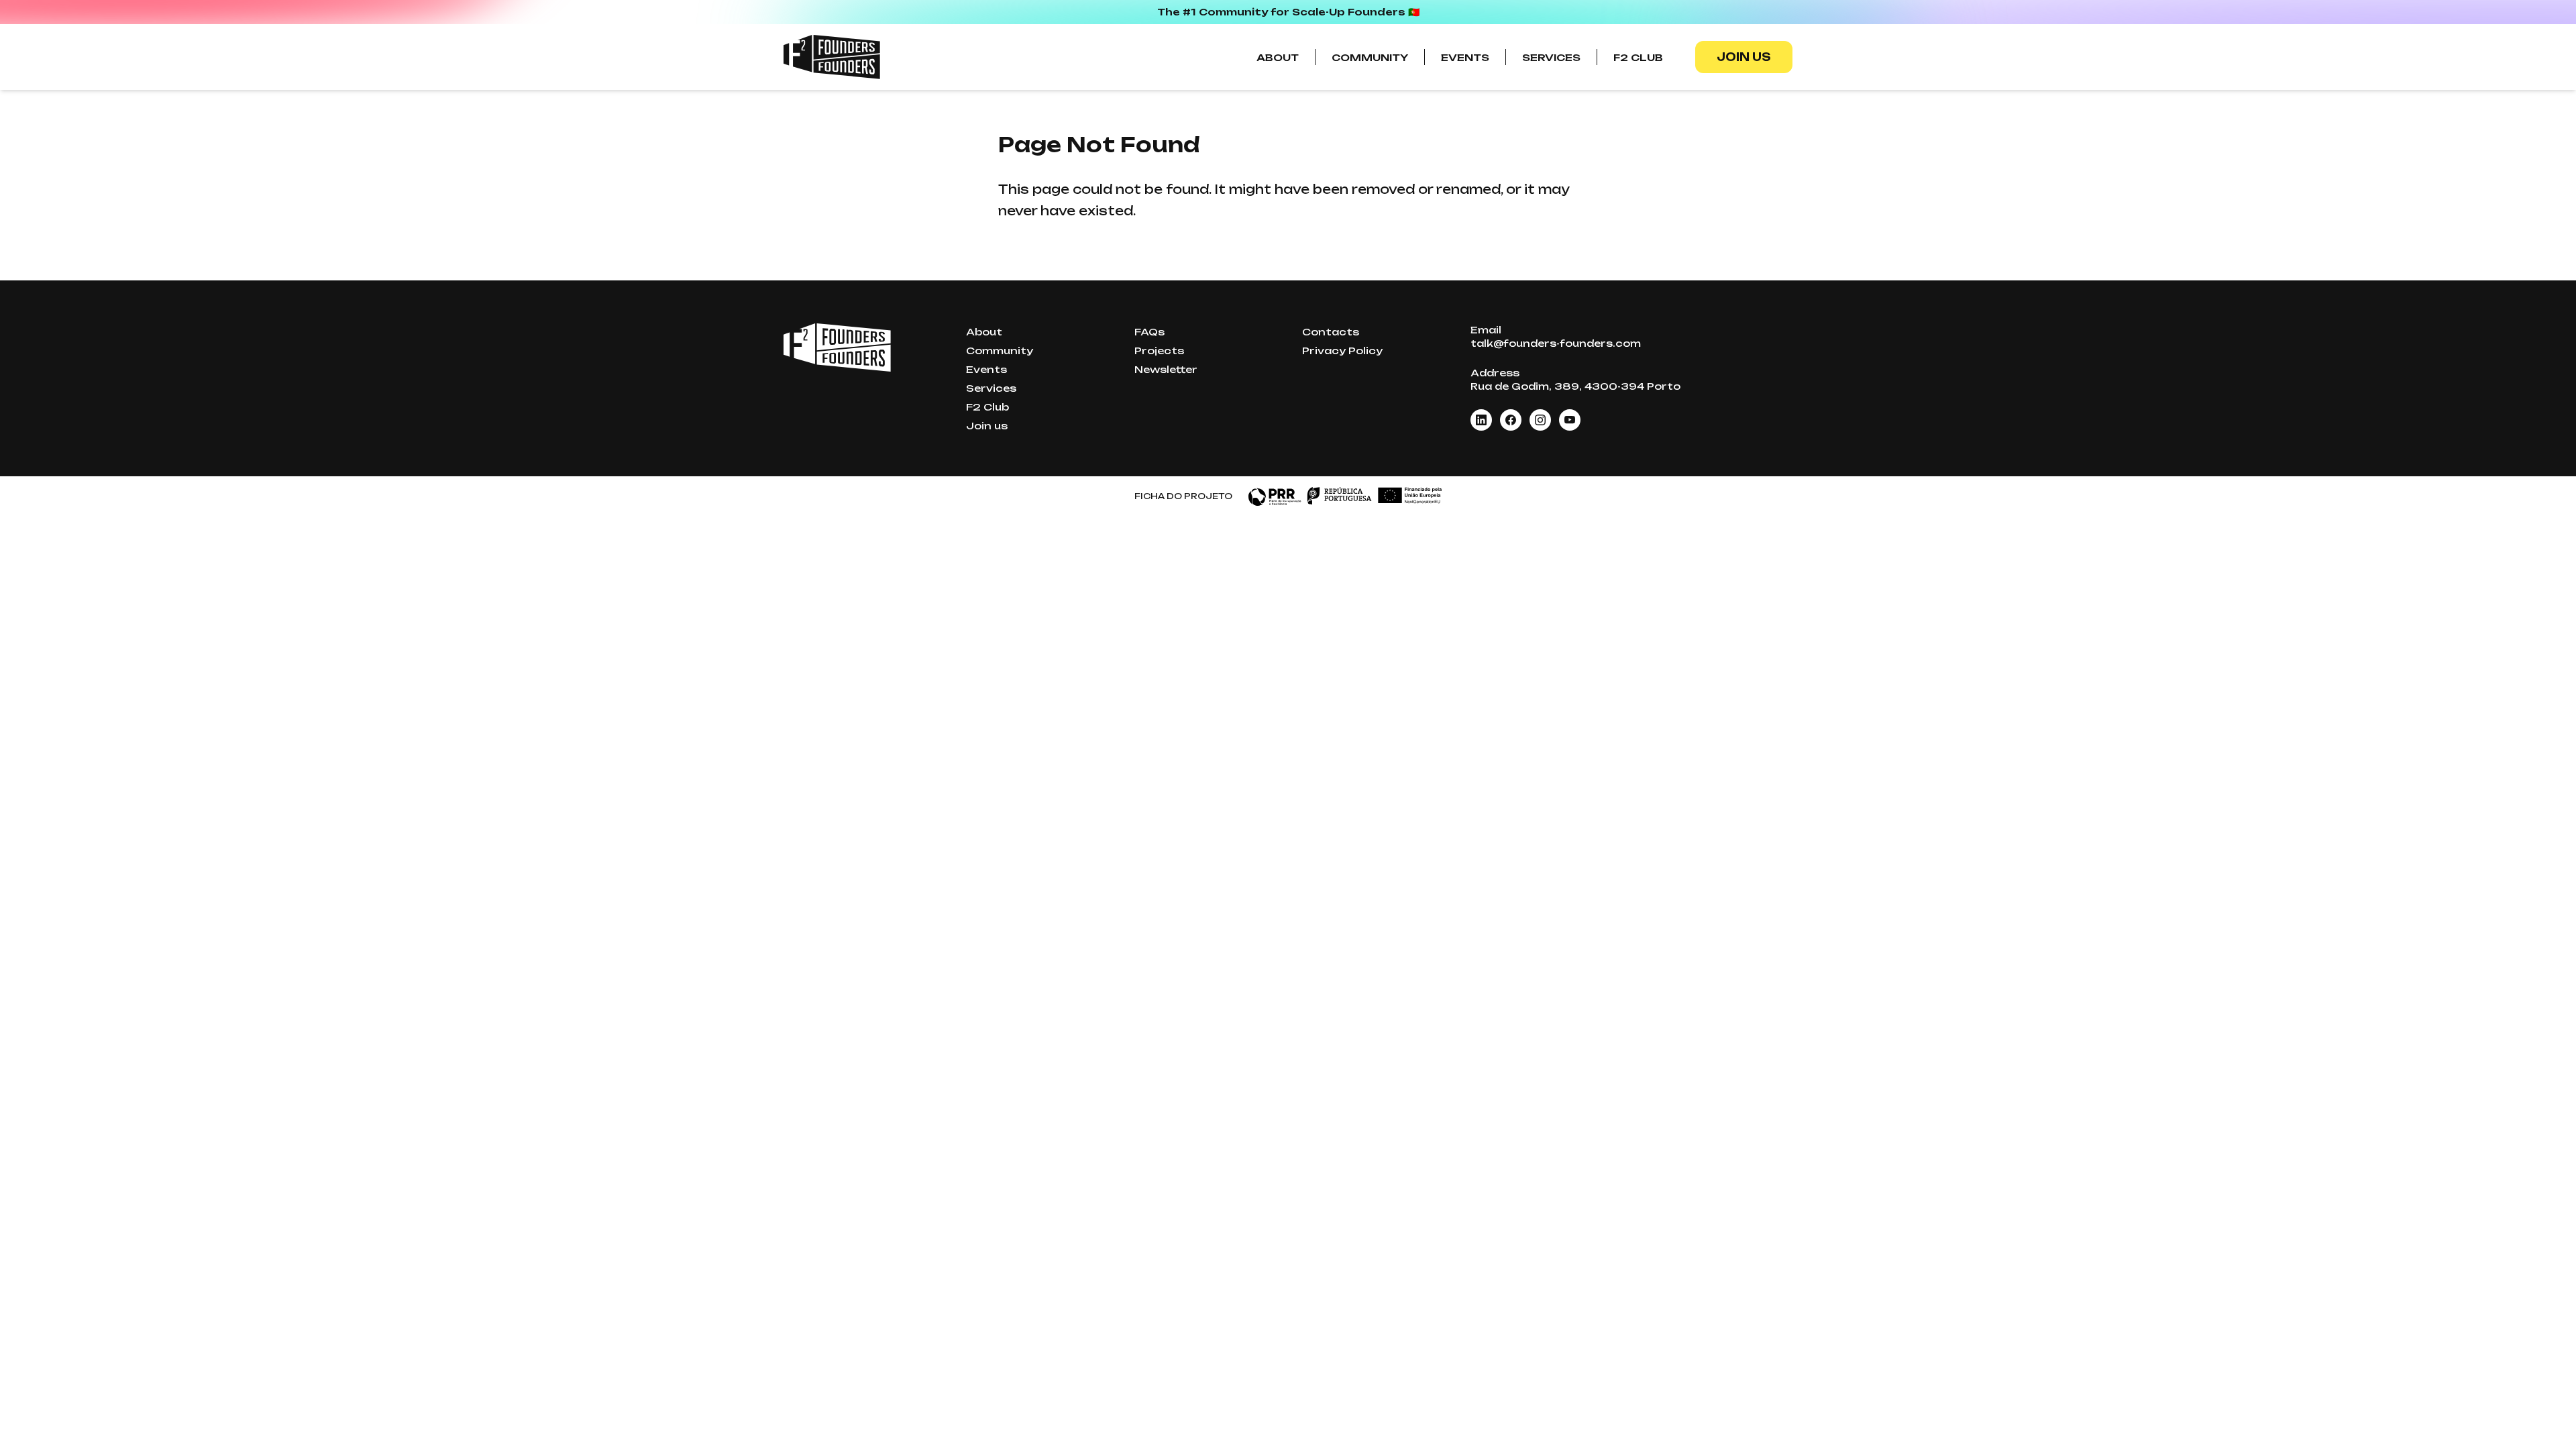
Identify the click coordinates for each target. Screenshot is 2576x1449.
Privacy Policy (1342, 351)
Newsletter (1166, 369)
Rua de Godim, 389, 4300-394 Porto (1575, 386)
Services (1551, 57)
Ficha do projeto (1183, 496)
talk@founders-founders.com (1556, 343)
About (1278, 57)
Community (1370, 57)
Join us (1744, 57)
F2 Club (1638, 57)
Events (1465, 57)
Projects (1159, 351)
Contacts (1331, 332)
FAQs (1149, 332)
